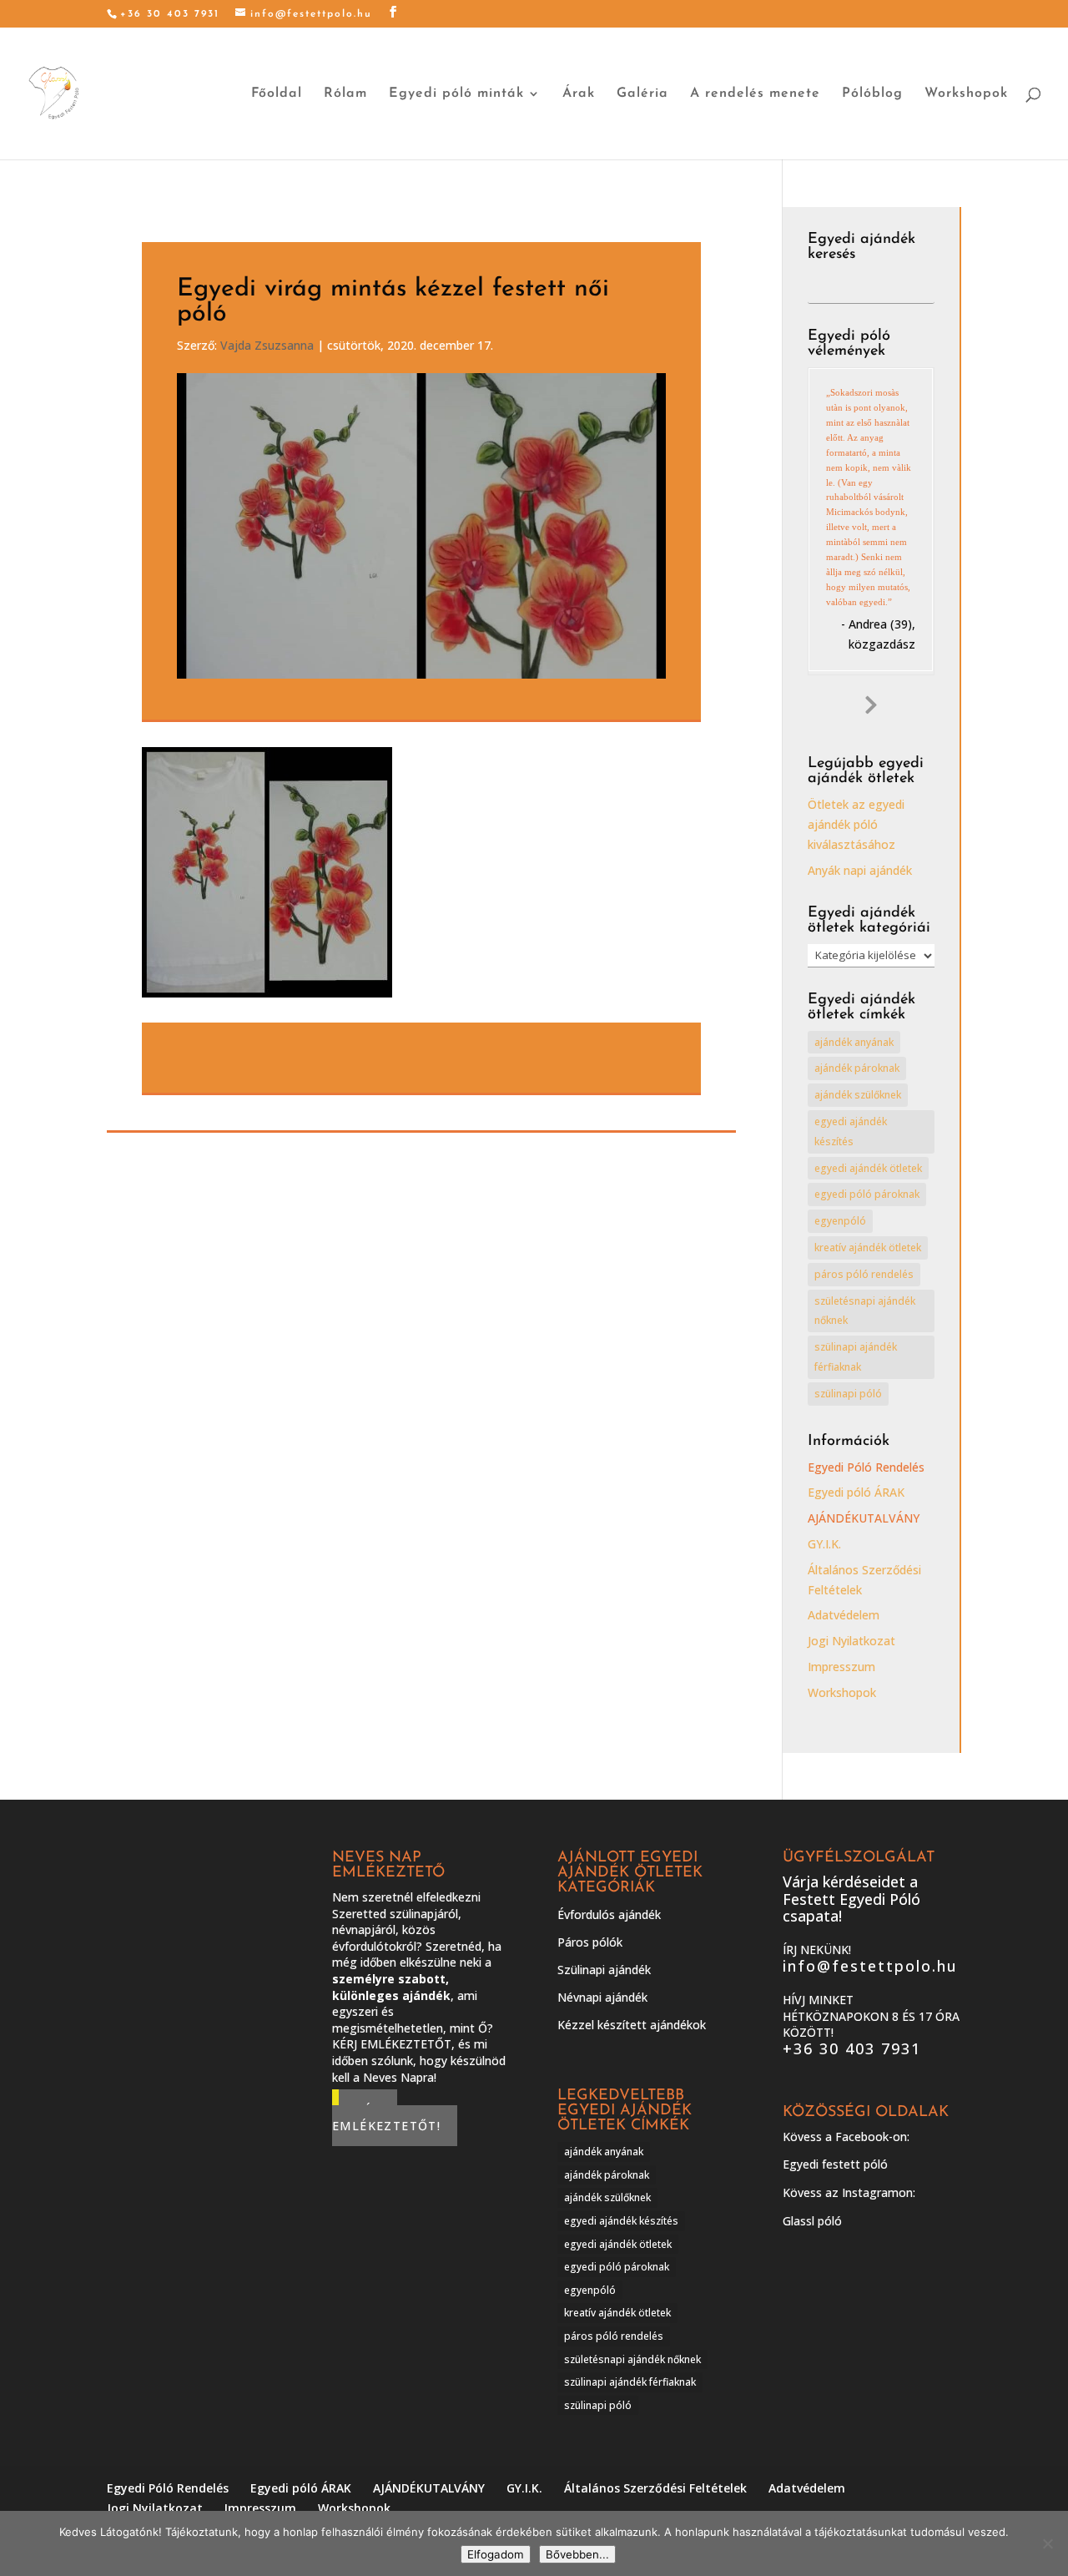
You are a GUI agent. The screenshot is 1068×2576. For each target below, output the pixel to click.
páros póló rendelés (864, 1274)
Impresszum (841, 1667)
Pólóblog (872, 94)
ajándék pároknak (857, 1068)
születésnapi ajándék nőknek (865, 1311)
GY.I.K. (824, 1544)
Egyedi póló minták (456, 94)
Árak (579, 94)
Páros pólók (590, 1942)
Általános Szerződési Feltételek (655, 2488)
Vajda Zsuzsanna (267, 345)
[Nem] (1047, 2543)
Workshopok (966, 94)
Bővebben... (577, 2554)
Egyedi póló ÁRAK (856, 1492)
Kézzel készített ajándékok (632, 2025)
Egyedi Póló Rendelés (866, 1467)
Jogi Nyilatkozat (851, 1641)
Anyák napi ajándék (860, 870)
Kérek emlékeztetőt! (386, 2118)
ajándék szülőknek (858, 1095)
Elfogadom (496, 2554)
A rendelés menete (755, 94)
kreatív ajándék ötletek (868, 1248)
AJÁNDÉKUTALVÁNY (864, 1518)
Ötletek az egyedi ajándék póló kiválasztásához (856, 824)
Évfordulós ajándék (609, 1914)
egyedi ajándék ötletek (868, 1168)
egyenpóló (840, 1221)
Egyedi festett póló (835, 2164)
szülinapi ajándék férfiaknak (856, 1357)
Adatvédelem (844, 1615)
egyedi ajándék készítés (851, 1131)
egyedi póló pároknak (867, 1194)
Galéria (642, 94)
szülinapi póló (848, 1394)
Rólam (345, 94)
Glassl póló (812, 2221)
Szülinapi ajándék (604, 1970)
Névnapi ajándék (602, 1997)
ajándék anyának (854, 1042)
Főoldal (277, 94)
